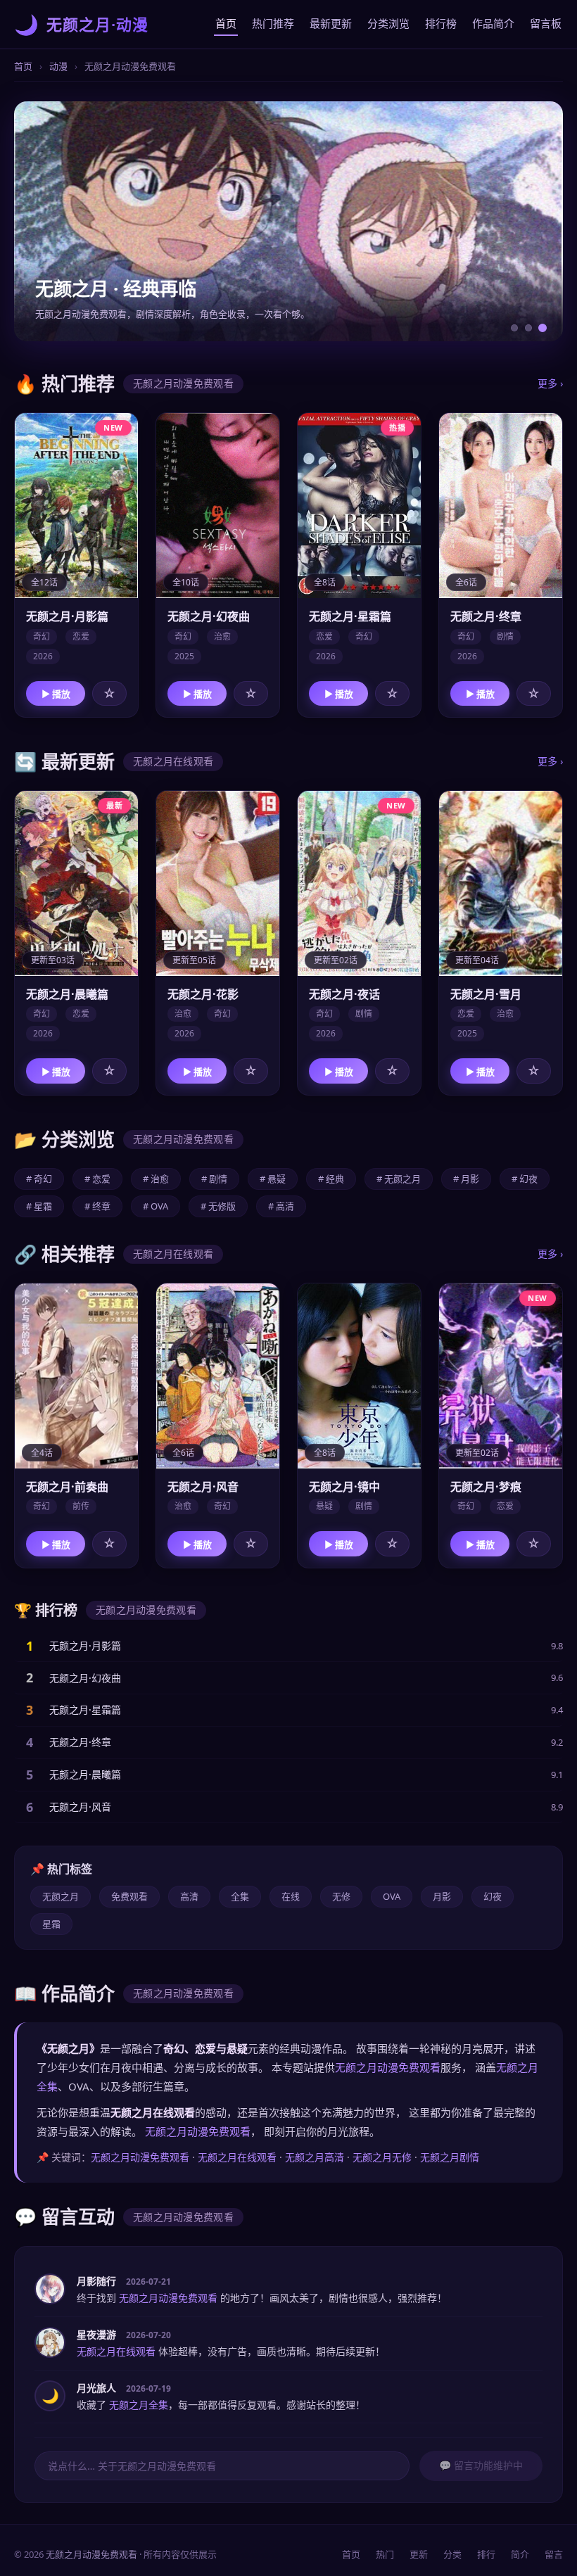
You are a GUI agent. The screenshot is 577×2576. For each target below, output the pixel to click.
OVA (392, 1896)
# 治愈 (156, 1179)
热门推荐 (273, 23)
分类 (452, 2554)
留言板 (546, 23)
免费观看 (129, 1896)
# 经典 (331, 1179)
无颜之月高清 (315, 2157)
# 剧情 (214, 1179)
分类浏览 (388, 23)
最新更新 (331, 23)
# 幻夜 (525, 1179)
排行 (486, 2554)
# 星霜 (39, 1206)
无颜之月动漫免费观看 (388, 2067)
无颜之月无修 (382, 2157)
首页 (226, 23)
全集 (240, 1896)
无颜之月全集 (139, 2405)
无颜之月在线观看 (237, 2157)
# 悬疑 (273, 1179)
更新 (419, 2554)
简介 (520, 2554)
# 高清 (281, 1206)
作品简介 (493, 23)
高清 (189, 1896)
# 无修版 (218, 1206)
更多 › (550, 383)
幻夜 (493, 1896)
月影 (442, 1896)
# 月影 (466, 1179)
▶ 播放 (56, 694)
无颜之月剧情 (450, 2157)
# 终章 (97, 1206)
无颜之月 (61, 1896)
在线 (291, 1896)
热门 (385, 2554)
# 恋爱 (97, 1179)
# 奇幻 (39, 1179)
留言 (554, 2554)
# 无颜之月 (399, 1179)
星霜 (51, 1924)
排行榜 (441, 23)
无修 (341, 1896)
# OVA (156, 1206)
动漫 (58, 66)
